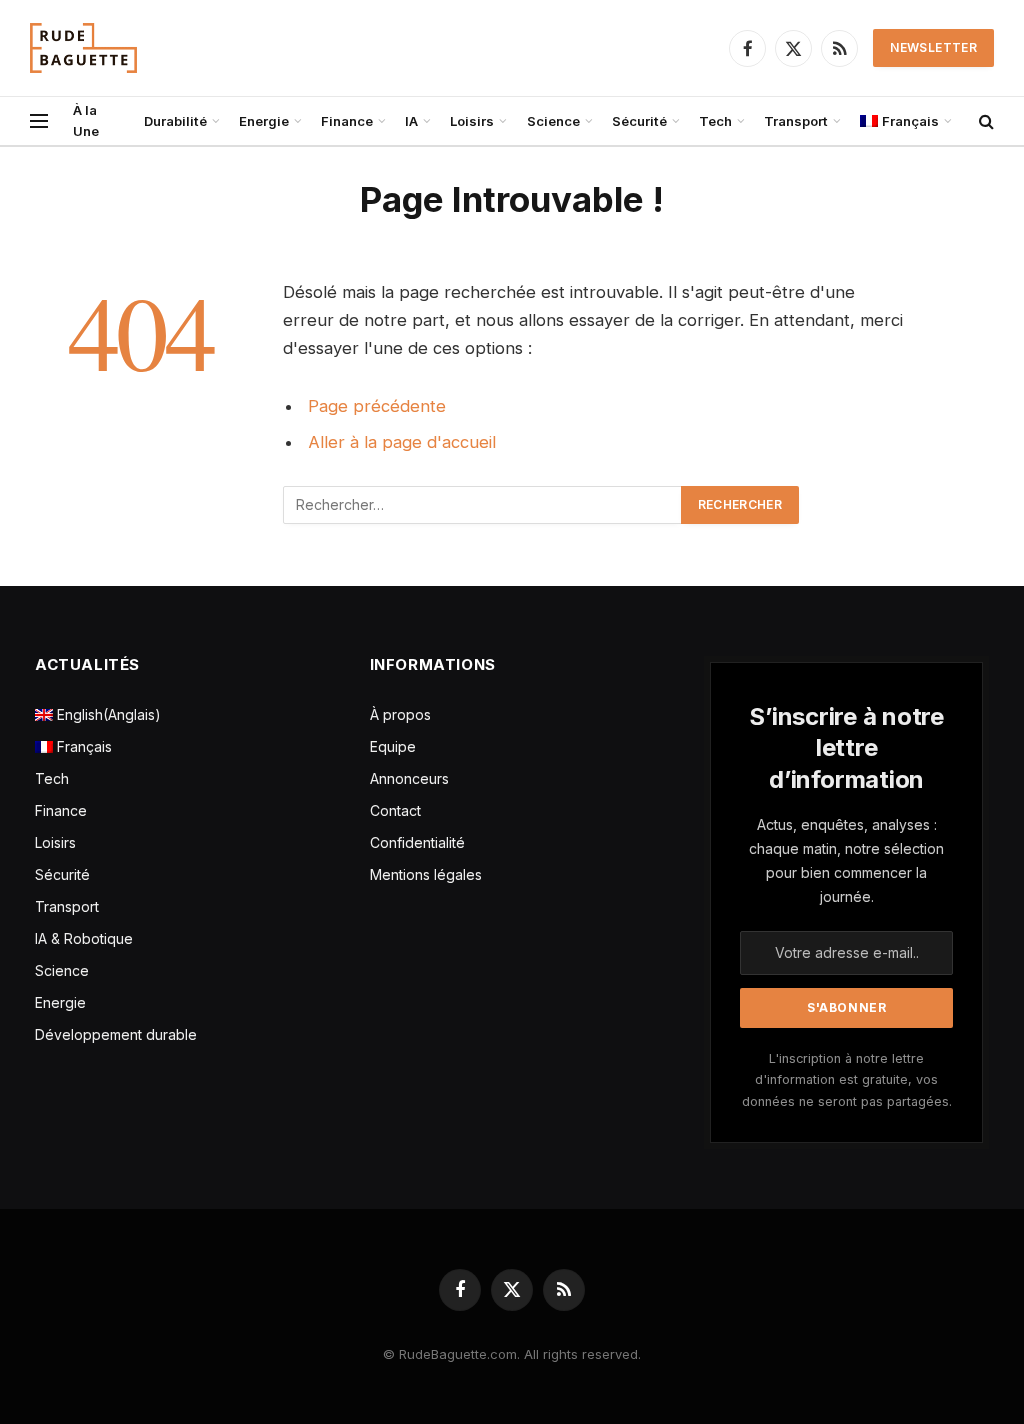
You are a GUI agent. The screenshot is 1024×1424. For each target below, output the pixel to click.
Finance (347, 121)
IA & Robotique (84, 938)
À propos (400, 714)
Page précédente (377, 406)
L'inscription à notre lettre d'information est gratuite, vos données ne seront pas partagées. (847, 1080)
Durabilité (175, 121)
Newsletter (933, 47)
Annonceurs (409, 778)
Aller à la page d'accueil (402, 442)
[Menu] (39, 121)
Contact (395, 810)
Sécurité (639, 121)
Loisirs (472, 121)
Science (553, 121)
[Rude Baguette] (83, 48)
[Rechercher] (984, 121)
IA (411, 121)
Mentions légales (426, 874)
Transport (796, 121)
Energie (264, 121)
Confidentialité (417, 842)
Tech (715, 121)
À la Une (86, 120)
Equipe (393, 746)
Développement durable (116, 1034)
